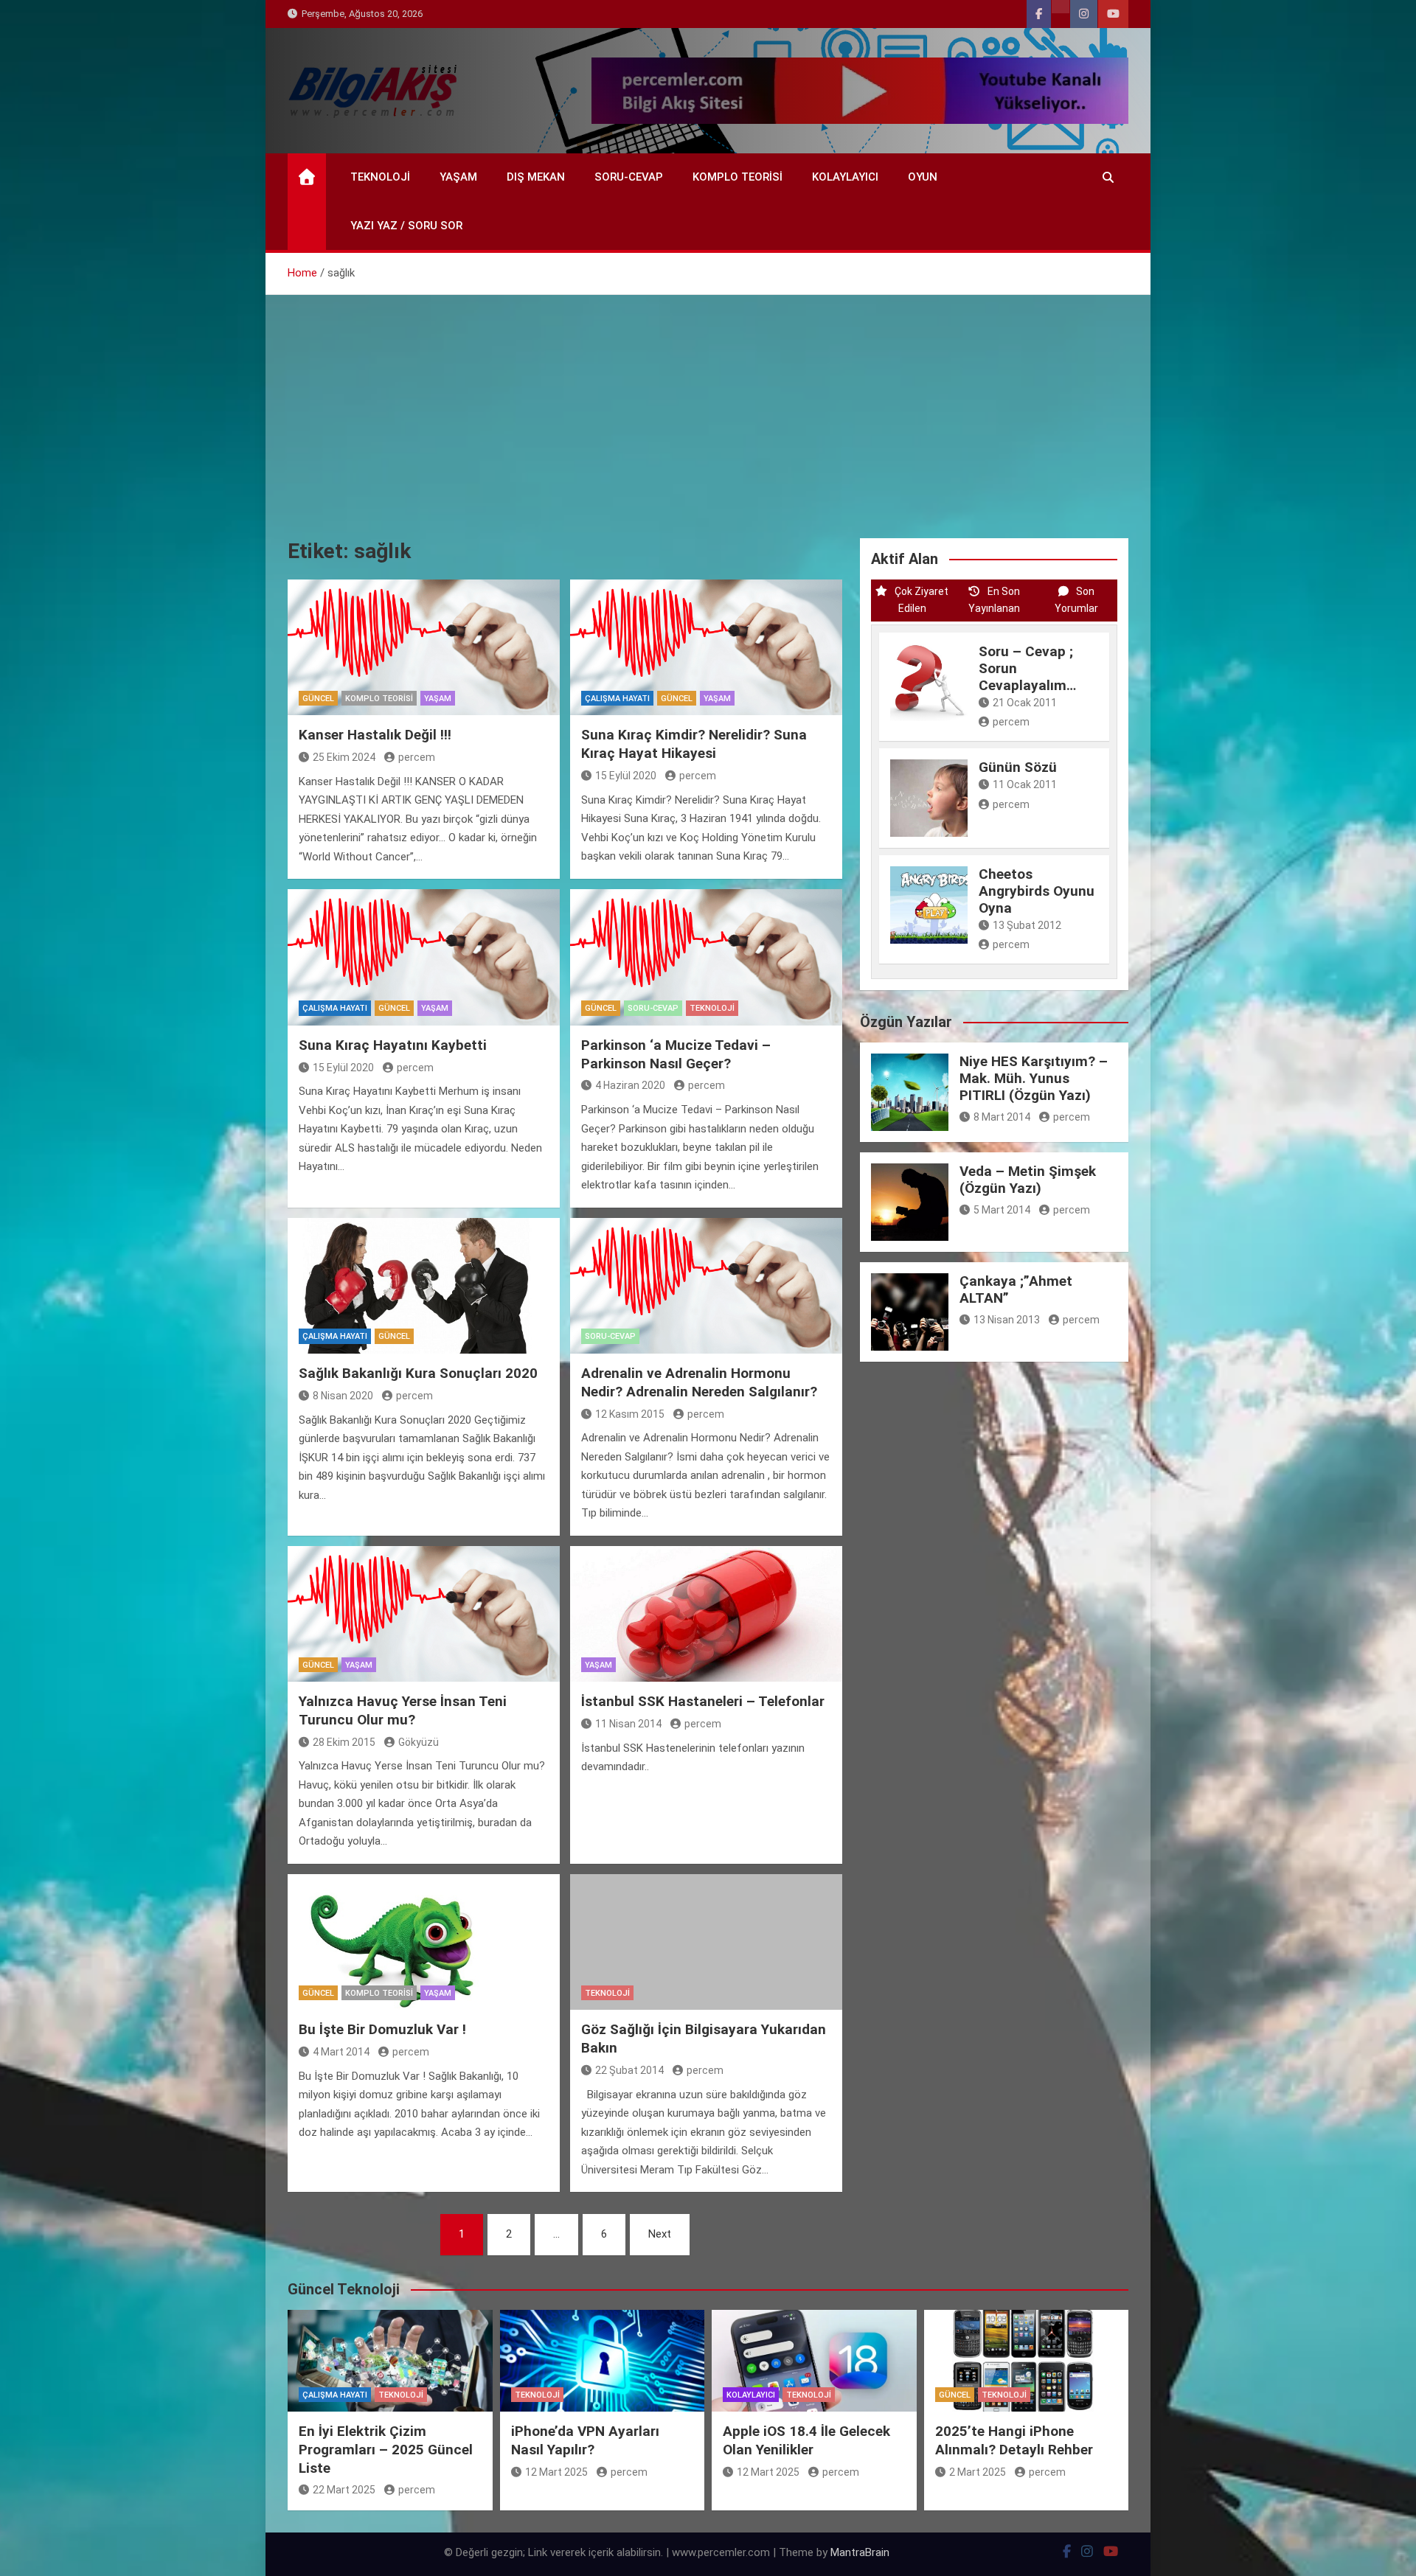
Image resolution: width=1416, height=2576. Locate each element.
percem (417, 757)
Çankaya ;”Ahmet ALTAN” (1016, 1289)
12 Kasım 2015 (630, 1414)
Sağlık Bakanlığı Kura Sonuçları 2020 (418, 1373)
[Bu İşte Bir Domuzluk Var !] (424, 1942)
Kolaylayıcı (845, 177)
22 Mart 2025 (344, 2490)
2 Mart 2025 (978, 2472)
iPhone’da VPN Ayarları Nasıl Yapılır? (585, 2440)
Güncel (318, 699)
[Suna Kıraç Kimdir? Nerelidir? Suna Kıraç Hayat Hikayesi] (706, 648)
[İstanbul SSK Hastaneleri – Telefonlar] (706, 1614)
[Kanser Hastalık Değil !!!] (424, 648)
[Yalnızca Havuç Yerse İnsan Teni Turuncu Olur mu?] (424, 1614)
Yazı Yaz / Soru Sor (406, 226)
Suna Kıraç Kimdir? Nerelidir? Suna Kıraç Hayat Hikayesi (694, 744)
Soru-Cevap (629, 177)
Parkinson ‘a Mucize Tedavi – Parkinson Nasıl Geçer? (676, 1054)
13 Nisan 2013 (1007, 1320)
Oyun (923, 177)
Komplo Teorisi (737, 177)
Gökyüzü (419, 1742)
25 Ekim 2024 (344, 757)
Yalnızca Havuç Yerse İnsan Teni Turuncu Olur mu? (403, 1710)
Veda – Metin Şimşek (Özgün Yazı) (1028, 1180)
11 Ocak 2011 (1025, 784)
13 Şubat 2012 (1027, 925)
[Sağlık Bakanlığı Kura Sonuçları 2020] (424, 1286)
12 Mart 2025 (556, 2472)
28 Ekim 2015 (344, 1742)
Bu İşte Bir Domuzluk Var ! (382, 2029)
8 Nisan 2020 (343, 1396)
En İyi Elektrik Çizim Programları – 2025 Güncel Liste (386, 2449)
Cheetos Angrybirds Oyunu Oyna (1037, 891)
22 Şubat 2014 (629, 2070)
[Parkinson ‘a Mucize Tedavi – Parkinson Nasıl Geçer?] (706, 957)
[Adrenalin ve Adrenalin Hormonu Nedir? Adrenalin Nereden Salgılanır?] (706, 1286)
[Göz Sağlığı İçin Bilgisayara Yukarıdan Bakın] (706, 1942)
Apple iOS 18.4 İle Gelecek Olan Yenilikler (806, 2440)
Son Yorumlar (1076, 600)
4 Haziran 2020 (630, 1085)
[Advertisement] (708, 405)
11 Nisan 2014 (628, 1724)
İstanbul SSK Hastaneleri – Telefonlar (703, 1701)
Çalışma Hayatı (617, 699)
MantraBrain (860, 2552)
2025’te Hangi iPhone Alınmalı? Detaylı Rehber (1014, 2440)
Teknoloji (380, 177)
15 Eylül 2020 (626, 776)
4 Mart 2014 (341, 2052)
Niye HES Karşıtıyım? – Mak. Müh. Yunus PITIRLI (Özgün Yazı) (1034, 1078)
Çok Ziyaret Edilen (922, 600)
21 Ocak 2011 (1025, 703)
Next (660, 2234)
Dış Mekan (536, 177)
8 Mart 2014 (1002, 1117)
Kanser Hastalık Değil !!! (375, 735)
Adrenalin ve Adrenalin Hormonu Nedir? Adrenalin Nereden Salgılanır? (699, 1382)
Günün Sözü (1018, 767)
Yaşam (458, 177)
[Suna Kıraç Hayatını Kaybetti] (424, 957)
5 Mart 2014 (1002, 1210)
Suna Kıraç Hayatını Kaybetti (393, 1045)
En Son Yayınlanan (994, 600)
